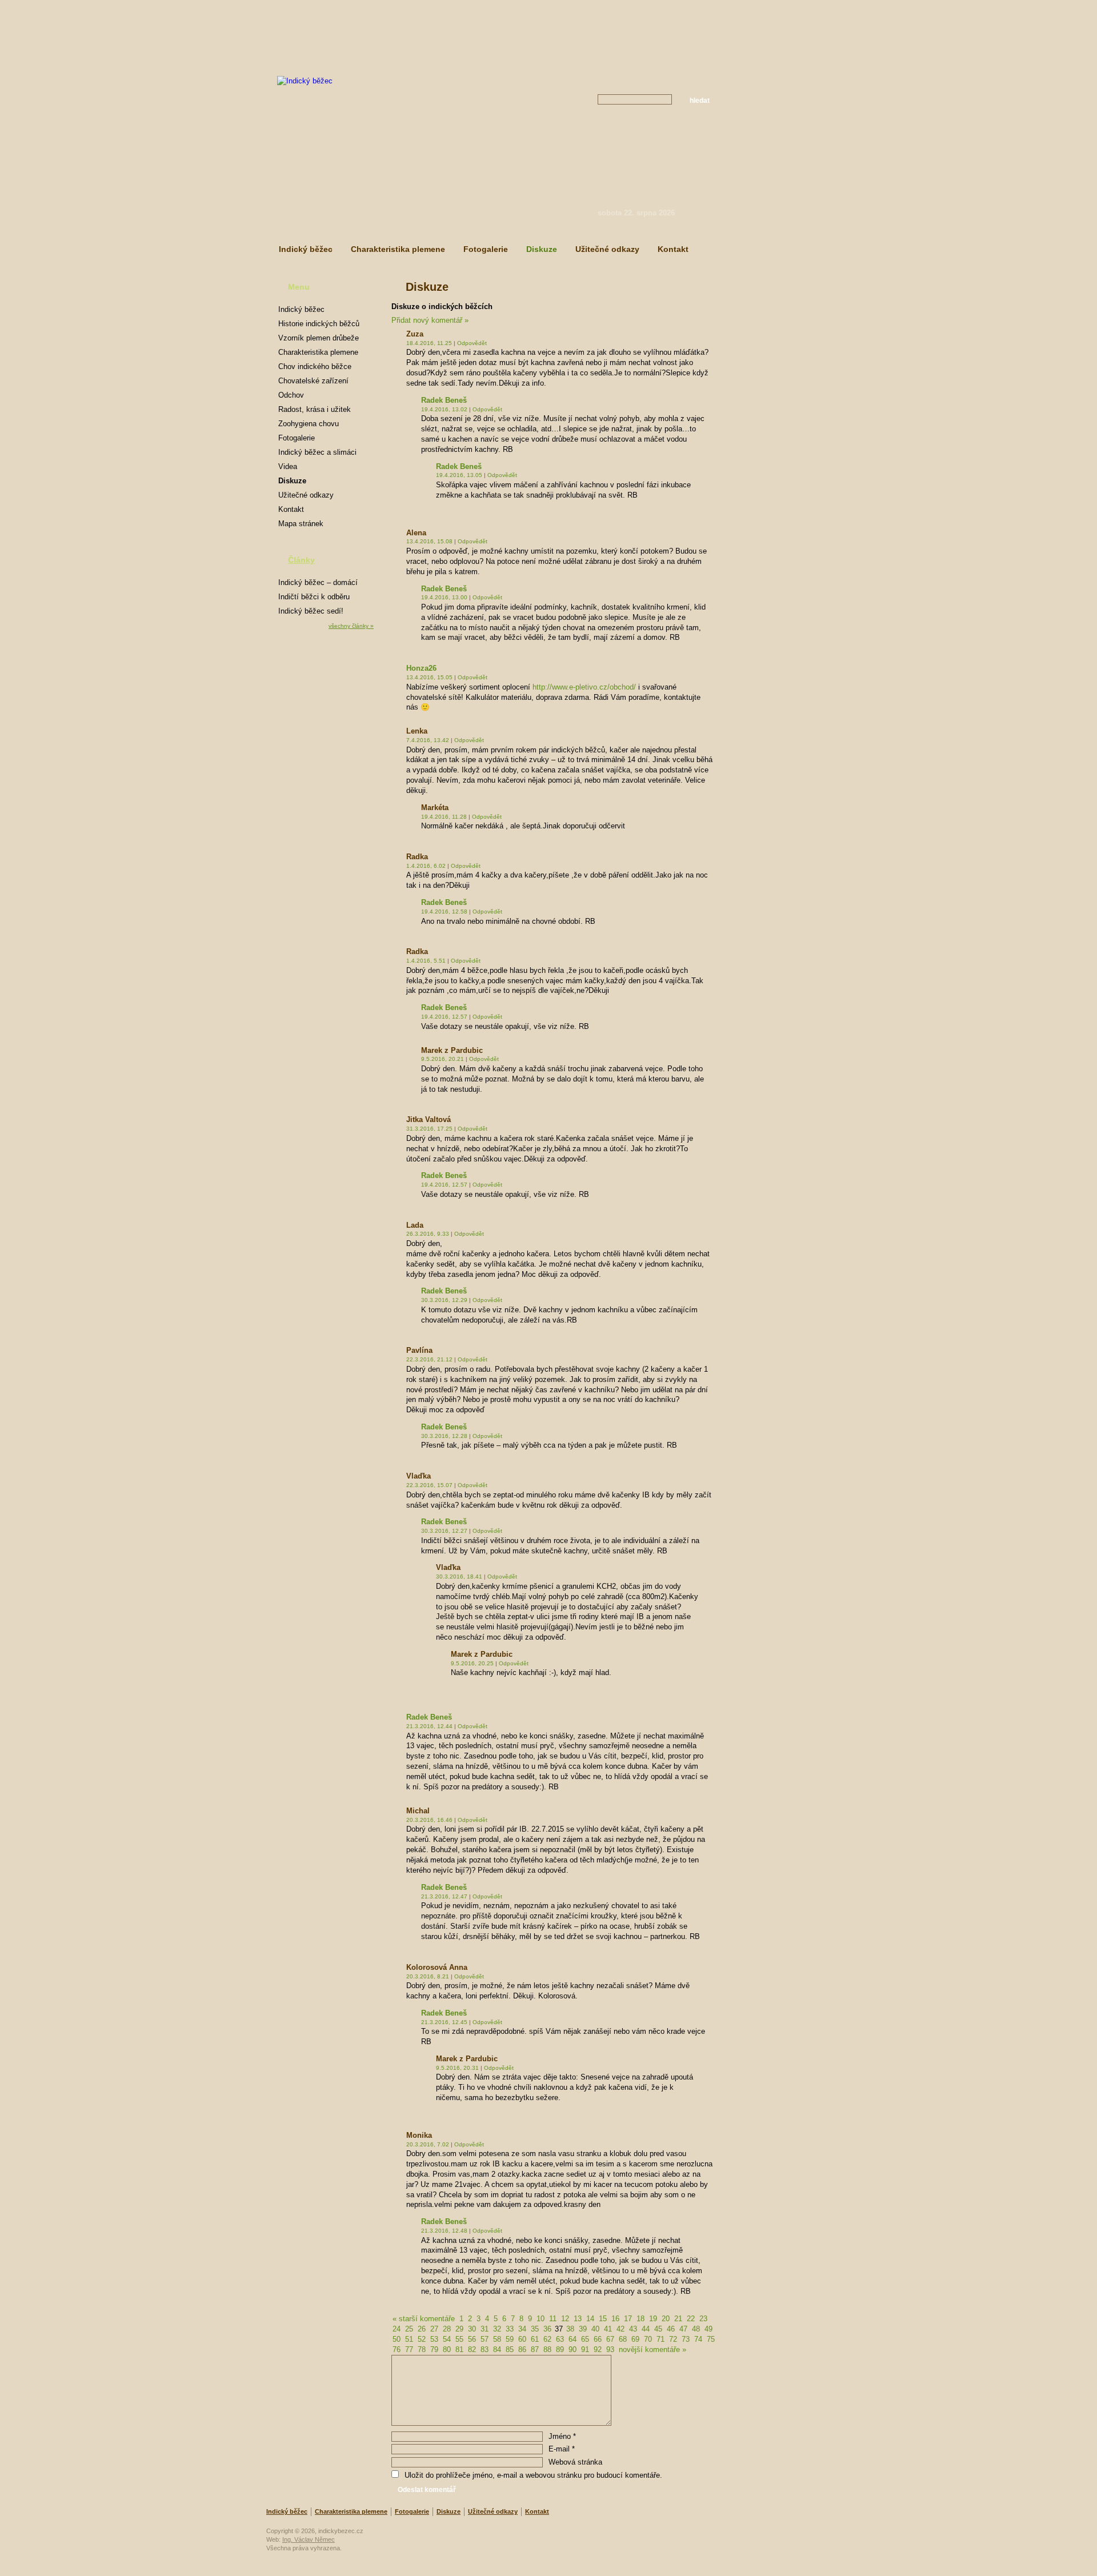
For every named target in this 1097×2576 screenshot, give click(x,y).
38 (570, 2329)
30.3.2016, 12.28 (444, 1436)
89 (560, 2349)
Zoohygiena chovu (309, 424)
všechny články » (351, 626)
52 (422, 2339)
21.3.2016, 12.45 (444, 2022)
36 (547, 2329)
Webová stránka (575, 2462)
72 (673, 2339)
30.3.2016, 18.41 (459, 1577)
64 (572, 2339)
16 (615, 2319)
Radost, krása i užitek (315, 409)
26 (422, 2329)
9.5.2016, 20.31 (457, 2068)
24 (397, 2329)
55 (459, 2339)
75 (711, 2339)
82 (472, 2349)
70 (648, 2339)
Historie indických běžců (319, 324)
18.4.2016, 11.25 (429, 343)
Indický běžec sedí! (311, 611)
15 (603, 2319)
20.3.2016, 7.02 (428, 2144)
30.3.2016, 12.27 (444, 1531)
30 (472, 2329)
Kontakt (673, 249)
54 (447, 2339)
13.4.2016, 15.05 (429, 677)
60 (522, 2339)
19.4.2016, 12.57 (444, 1017)
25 (409, 2329)
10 (541, 2319)
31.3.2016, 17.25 (429, 1129)
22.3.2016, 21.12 (429, 1359)
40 (595, 2329)
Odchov (291, 395)
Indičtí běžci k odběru (314, 597)
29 (459, 2329)
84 (497, 2349)
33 (510, 2329)
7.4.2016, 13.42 (428, 740)
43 (633, 2329)
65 (585, 2339)
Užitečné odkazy (607, 249)
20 (666, 2319)
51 (409, 2339)
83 (485, 2349)
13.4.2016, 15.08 (429, 541)
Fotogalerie (486, 249)
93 (610, 2349)
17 (628, 2319)
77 (409, 2349)
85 (510, 2349)
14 (590, 2319)
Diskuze (542, 249)
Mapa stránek (301, 524)
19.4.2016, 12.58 (444, 912)
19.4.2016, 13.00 (444, 597)
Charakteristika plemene (398, 249)
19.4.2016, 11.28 (444, 817)
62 (547, 2339)
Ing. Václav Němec (309, 2539)
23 (703, 2319)
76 (397, 2349)
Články (301, 560)
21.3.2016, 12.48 (444, 2231)
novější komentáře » (652, 2349)
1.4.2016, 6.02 (426, 866)
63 (560, 2339)
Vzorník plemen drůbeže (319, 338)
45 (658, 2329)
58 (497, 2339)
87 (535, 2349)
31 (485, 2329)
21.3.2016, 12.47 (444, 1896)
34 (522, 2329)
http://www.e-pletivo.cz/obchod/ (584, 687)
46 (671, 2329)
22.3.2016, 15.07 (429, 1485)
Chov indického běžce (315, 366)
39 (583, 2329)
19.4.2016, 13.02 (444, 409)
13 (578, 2319)
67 (610, 2339)
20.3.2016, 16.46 (429, 1820)
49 (708, 2329)
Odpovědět (472, 343)
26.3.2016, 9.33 (428, 1234)
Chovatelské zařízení (313, 381)
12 (565, 2319)
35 (535, 2329)
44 (646, 2329)
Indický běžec (306, 249)
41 (608, 2329)
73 (686, 2339)
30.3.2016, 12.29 (444, 1300)
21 (678, 2319)
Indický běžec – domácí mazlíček (318, 584)
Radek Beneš (444, 400)
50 (397, 2339)
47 (683, 2329)
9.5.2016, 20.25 (472, 1663)
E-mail (562, 2449)
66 (598, 2339)
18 (640, 2319)
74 (698, 2339)
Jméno (562, 2436)
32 (497, 2329)
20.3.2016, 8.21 (428, 1976)
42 (620, 2329)
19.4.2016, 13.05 (459, 475)
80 (447, 2349)
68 (623, 2339)
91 (585, 2349)
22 (691, 2319)
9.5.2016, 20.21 (443, 1059)
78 (422, 2349)
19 (653, 2319)
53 (434, 2339)
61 (535, 2339)
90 (572, 2349)
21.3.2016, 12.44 (429, 1726)
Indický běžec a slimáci (317, 452)
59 (510, 2339)
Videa (288, 466)
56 (472, 2339)
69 (635, 2339)
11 (553, 2319)
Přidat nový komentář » (430, 320)
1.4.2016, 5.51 (426, 961)
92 (598, 2349)
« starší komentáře (424, 2319)
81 (459, 2349)
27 (434, 2329)
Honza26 (421, 668)
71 (660, 2339)
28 (447, 2329)
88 (547, 2349)
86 (522, 2349)
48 (696, 2329)
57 (485, 2339)
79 (434, 2349)
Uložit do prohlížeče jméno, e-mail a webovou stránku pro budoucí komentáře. (533, 2475)
